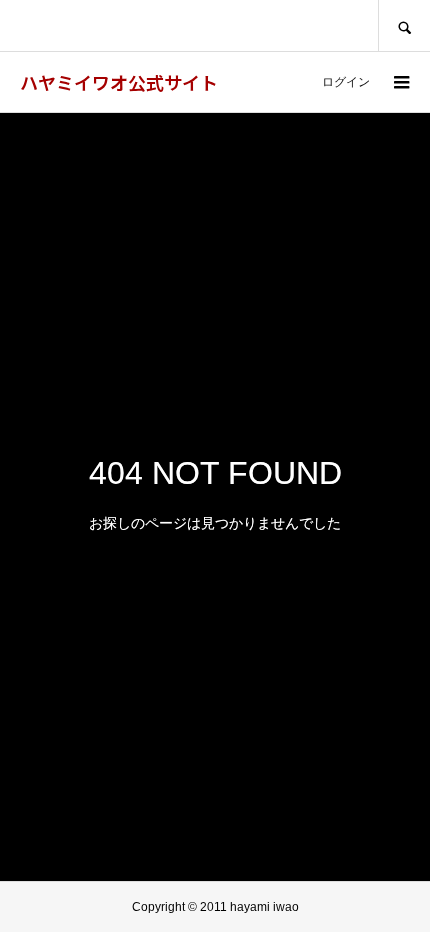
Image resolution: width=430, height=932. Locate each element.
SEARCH (404, 25)
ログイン (346, 82)
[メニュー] (400, 82)
